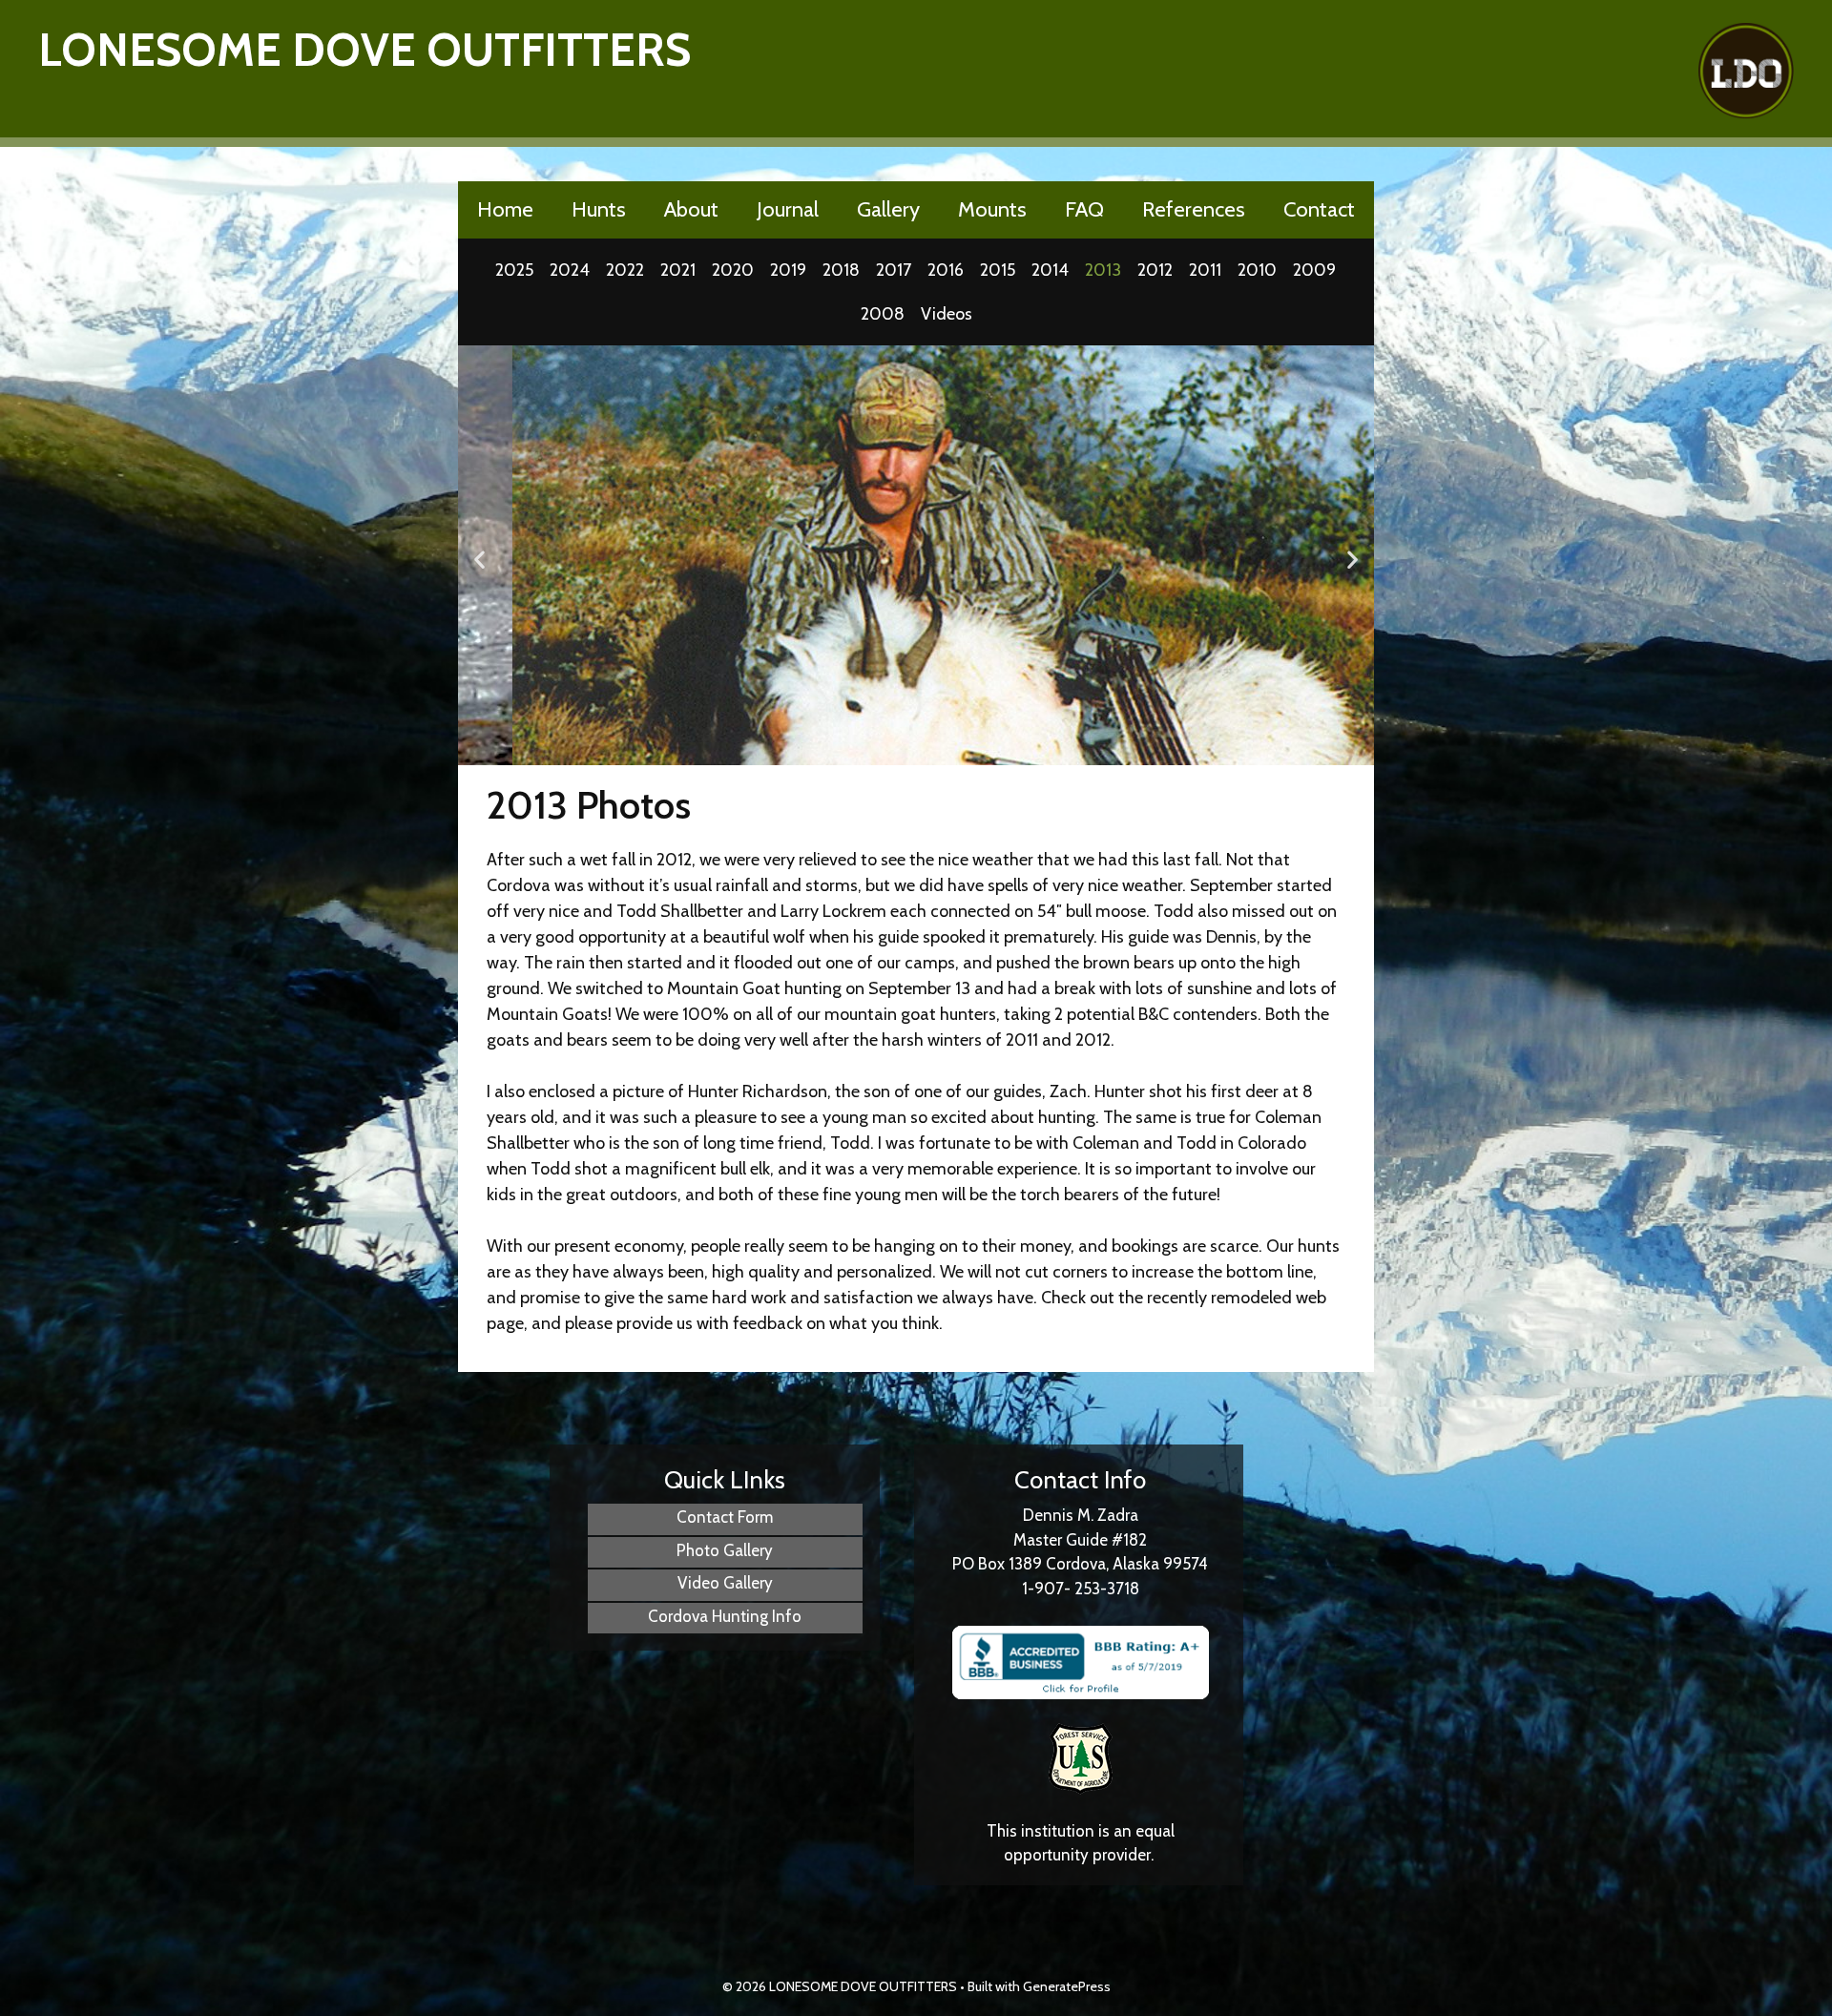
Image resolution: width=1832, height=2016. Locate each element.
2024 (570, 270)
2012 (1155, 270)
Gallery (888, 209)
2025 (514, 270)
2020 (733, 270)
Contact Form (725, 1517)
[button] (479, 560)
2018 (841, 270)
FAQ (1084, 209)
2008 (883, 314)
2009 (1314, 270)
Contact (1319, 209)
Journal (788, 209)
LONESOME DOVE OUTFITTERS (364, 50)
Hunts (599, 209)
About (691, 209)
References (1194, 209)
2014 (1050, 270)
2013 (1103, 270)
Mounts (992, 209)
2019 (788, 270)
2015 (998, 270)
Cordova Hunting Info (725, 1616)
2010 (1257, 270)
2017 (894, 270)
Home (505, 209)
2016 (946, 270)
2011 (1205, 270)
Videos (947, 314)
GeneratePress (1067, 1986)
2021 (678, 270)
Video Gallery (725, 1583)
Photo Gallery (725, 1550)
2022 (625, 270)
